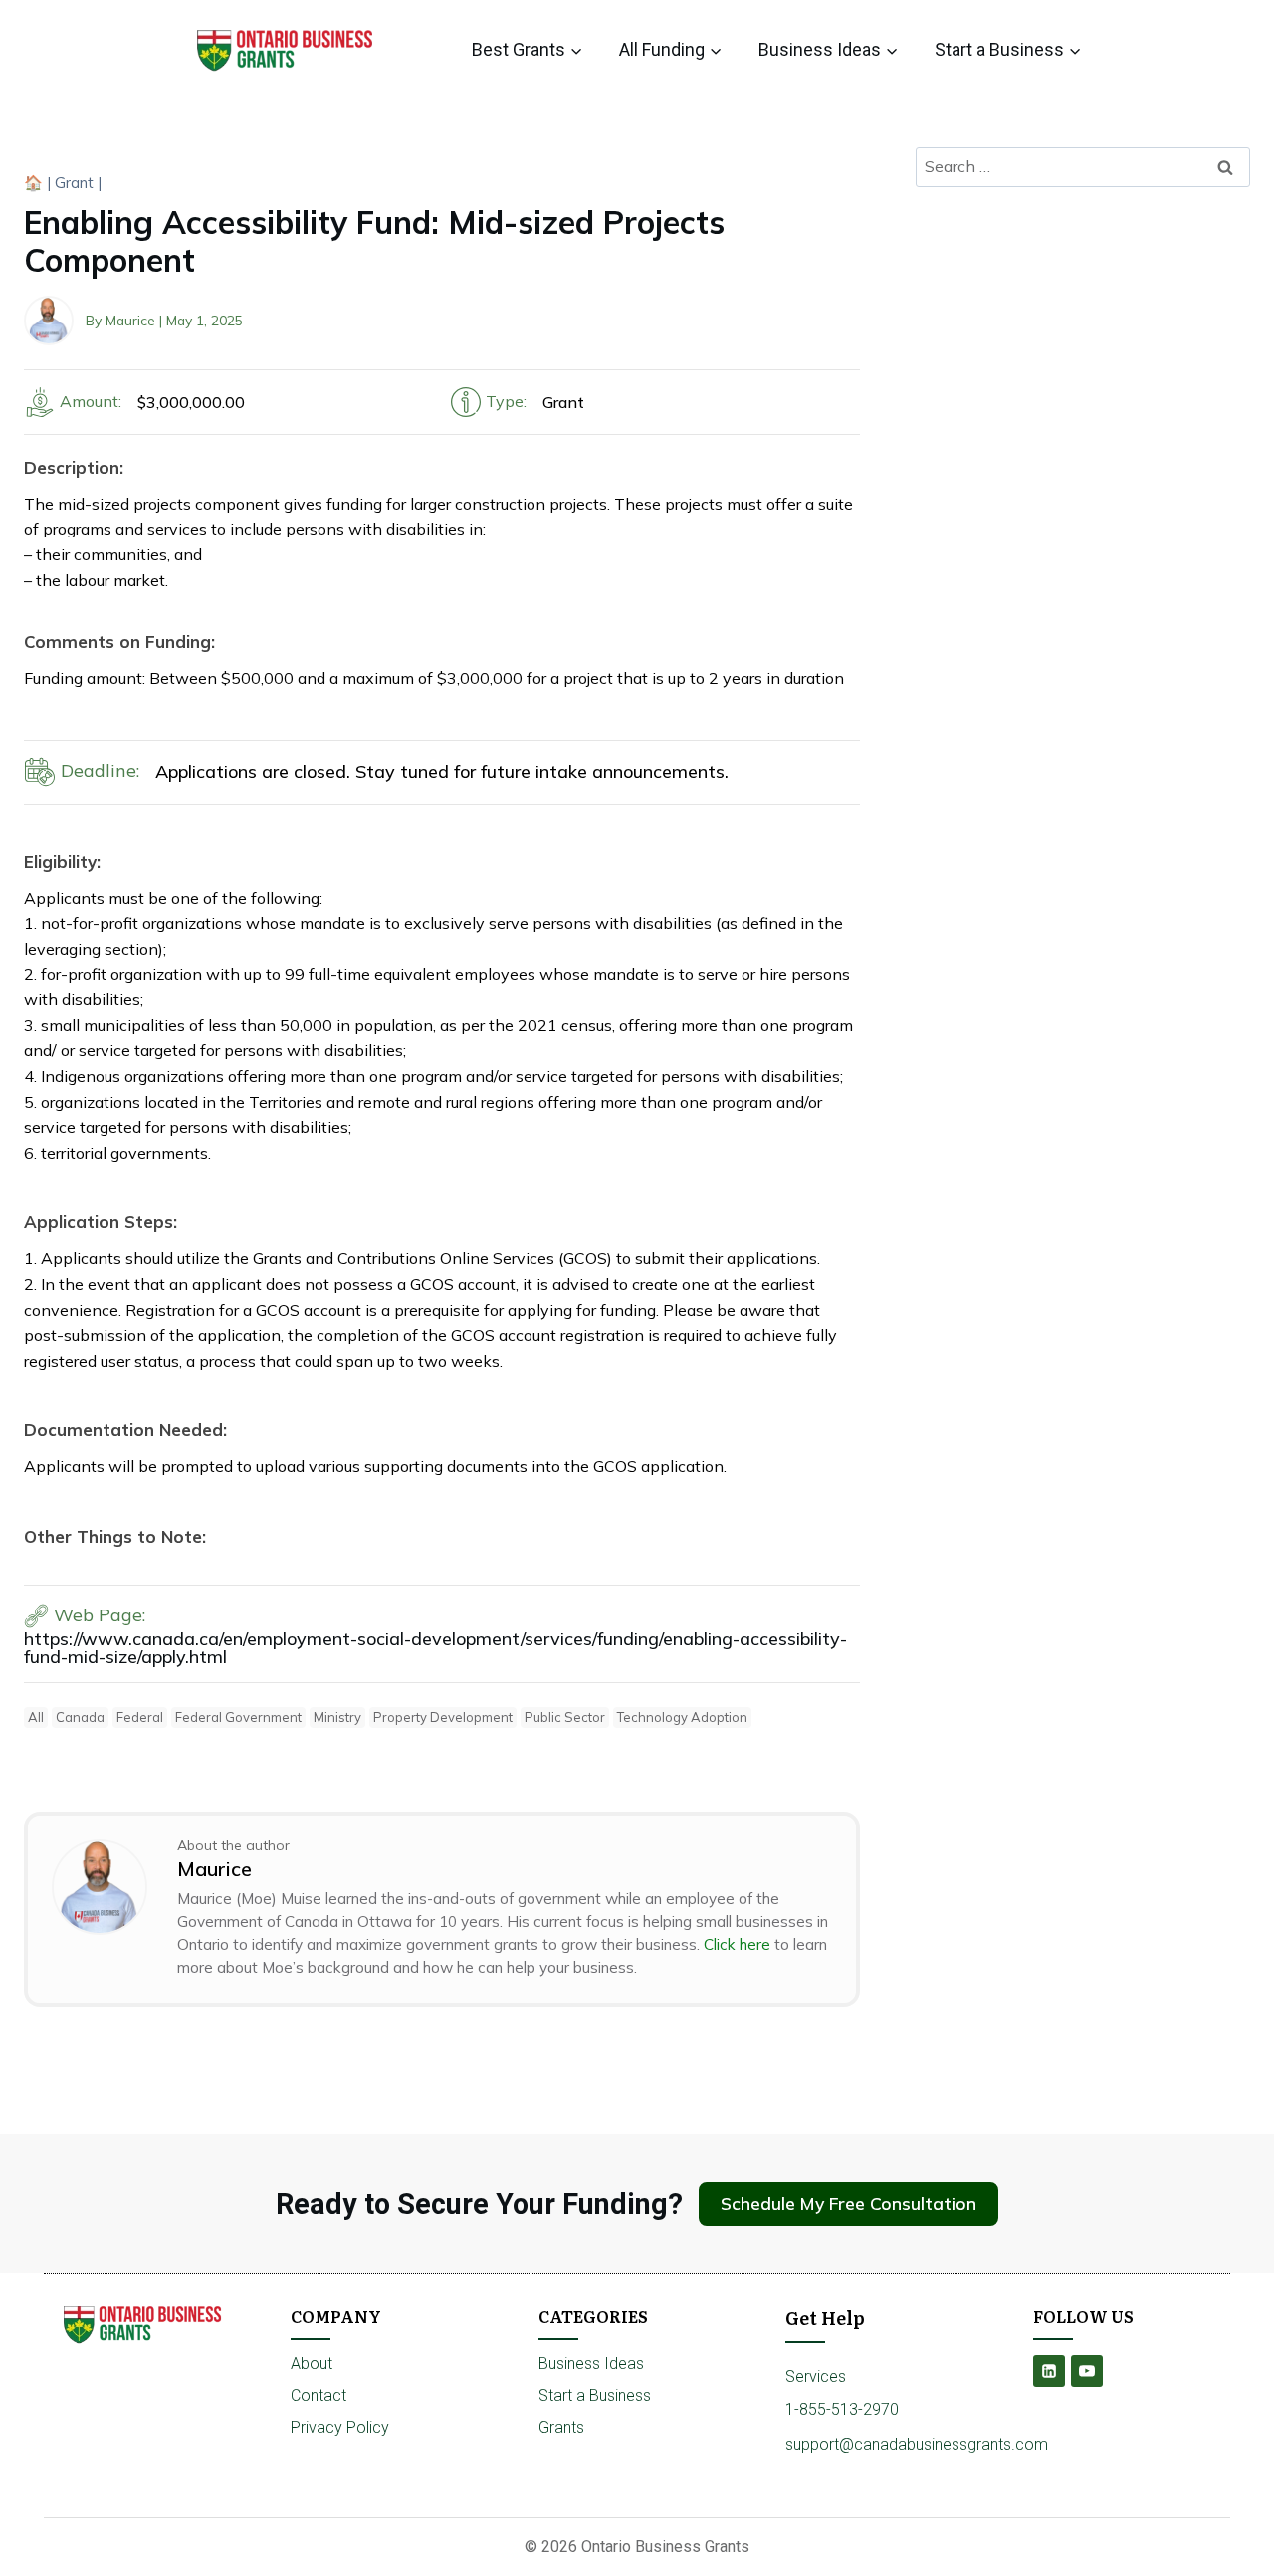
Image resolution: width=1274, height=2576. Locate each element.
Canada (80, 1717)
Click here (737, 1944)
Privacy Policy (340, 2427)
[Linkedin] (1049, 2371)
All (36, 1717)
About (312, 2363)
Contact (318, 2395)
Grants (561, 2427)
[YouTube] (1087, 2371)
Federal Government (238, 1717)
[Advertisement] (1083, 350)
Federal (140, 1717)
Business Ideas (591, 2363)
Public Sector (565, 1717)
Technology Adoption (682, 1717)
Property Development (443, 1717)
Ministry (337, 1717)
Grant (74, 183)
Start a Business (595, 2395)
